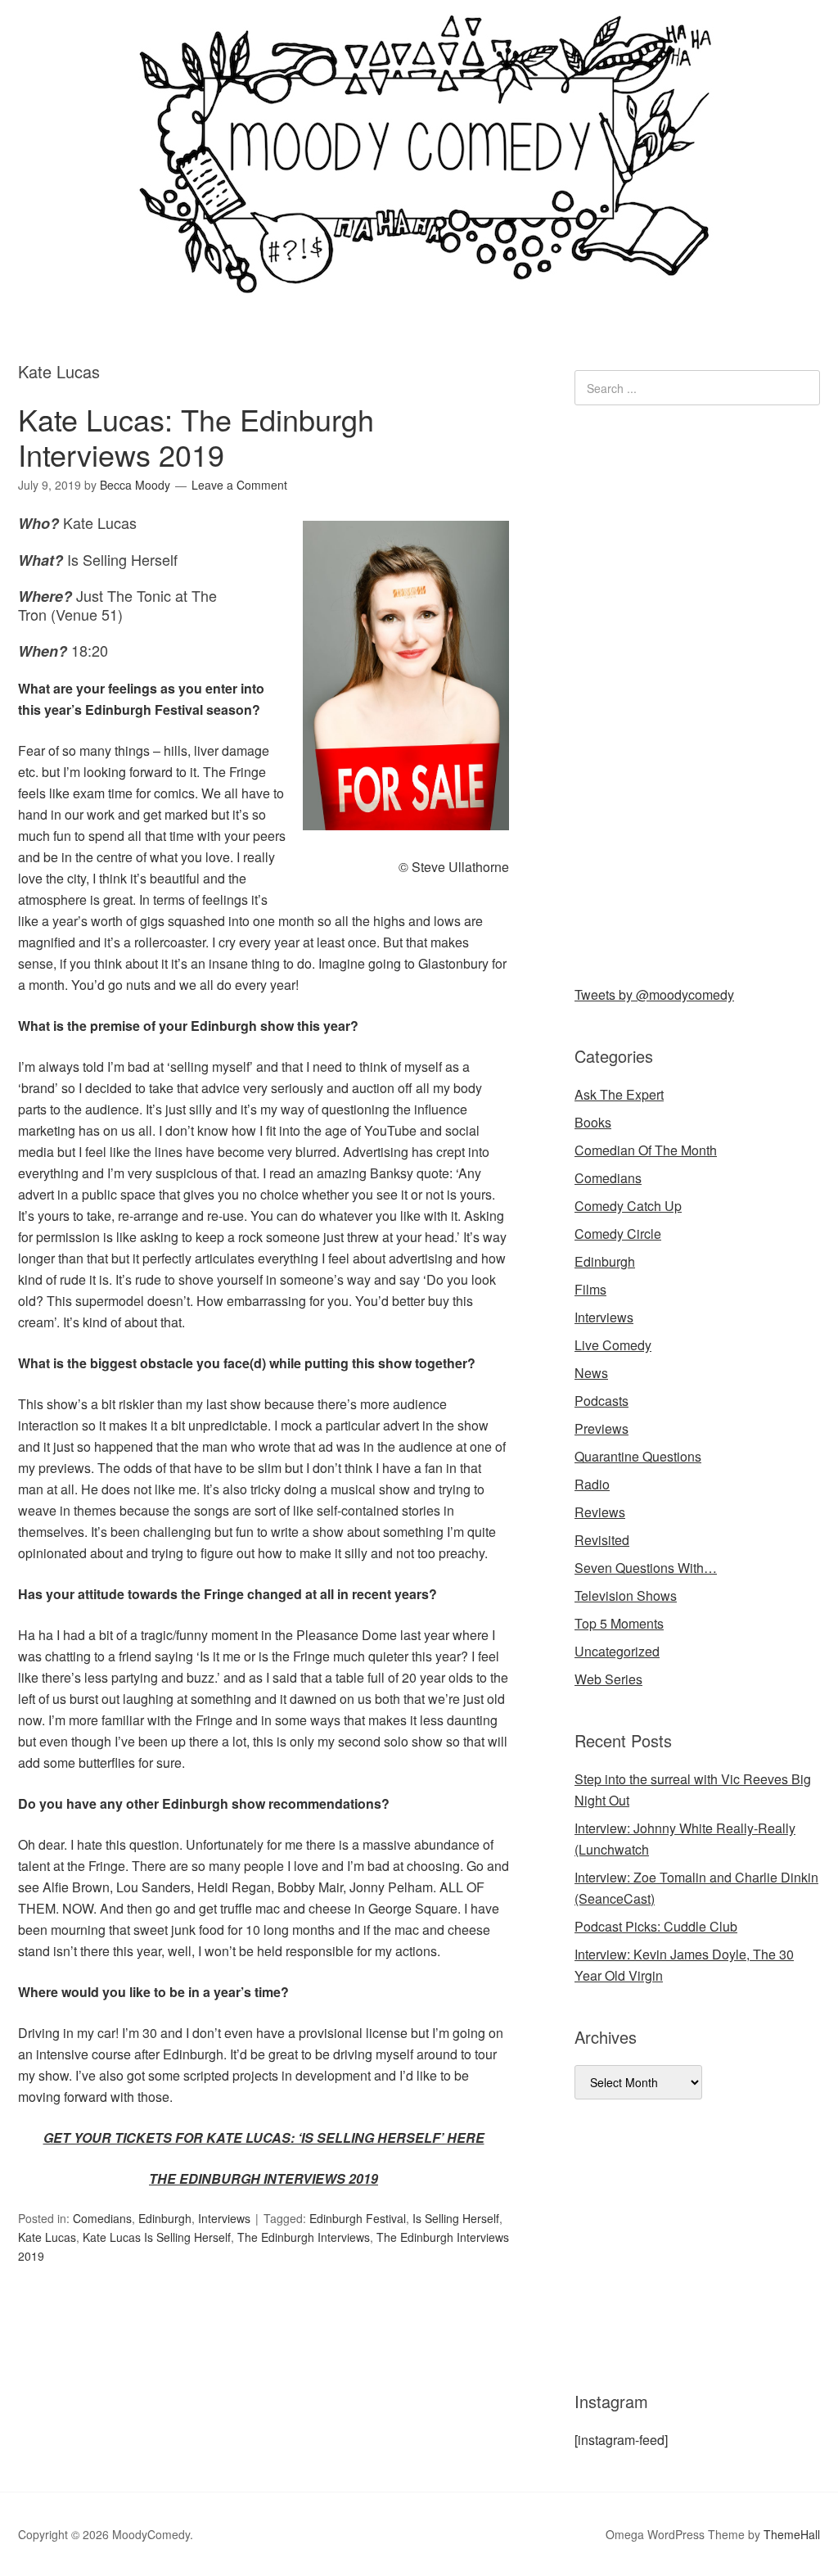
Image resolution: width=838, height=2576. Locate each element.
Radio (592, 1484)
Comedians (102, 2218)
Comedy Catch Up (628, 1206)
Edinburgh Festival (358, 2218)
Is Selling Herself (456, 2218)
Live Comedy (613, 1345)
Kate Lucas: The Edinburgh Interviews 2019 (196, 436)
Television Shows (626, 1595)
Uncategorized (617, 1651)
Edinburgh (165, 2218)
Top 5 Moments (619, 1623)
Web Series (608, 1679)
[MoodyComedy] (419, 280)
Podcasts (601, 1401)
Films (590, 1289)
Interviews (224, 2218)
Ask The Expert (619, 1094)
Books (593, 1122)
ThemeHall (792, 2534)
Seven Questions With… (646, 1568)
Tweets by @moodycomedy (654, 994)
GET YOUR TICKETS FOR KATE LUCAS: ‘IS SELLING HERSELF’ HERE (264, 2138)
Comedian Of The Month (646, 1150)
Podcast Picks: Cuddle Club (656, 1926)
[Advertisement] (697, 692)
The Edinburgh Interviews (304, 2237)
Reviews (600, 1512)
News (591, 1373)
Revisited (602, 1540)
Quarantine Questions (638, 1456)
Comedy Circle (618, 1234)
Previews (601, 1428)
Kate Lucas (47, 2237)
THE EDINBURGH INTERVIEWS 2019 (264, 2178)
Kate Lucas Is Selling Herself (157, 2237)
